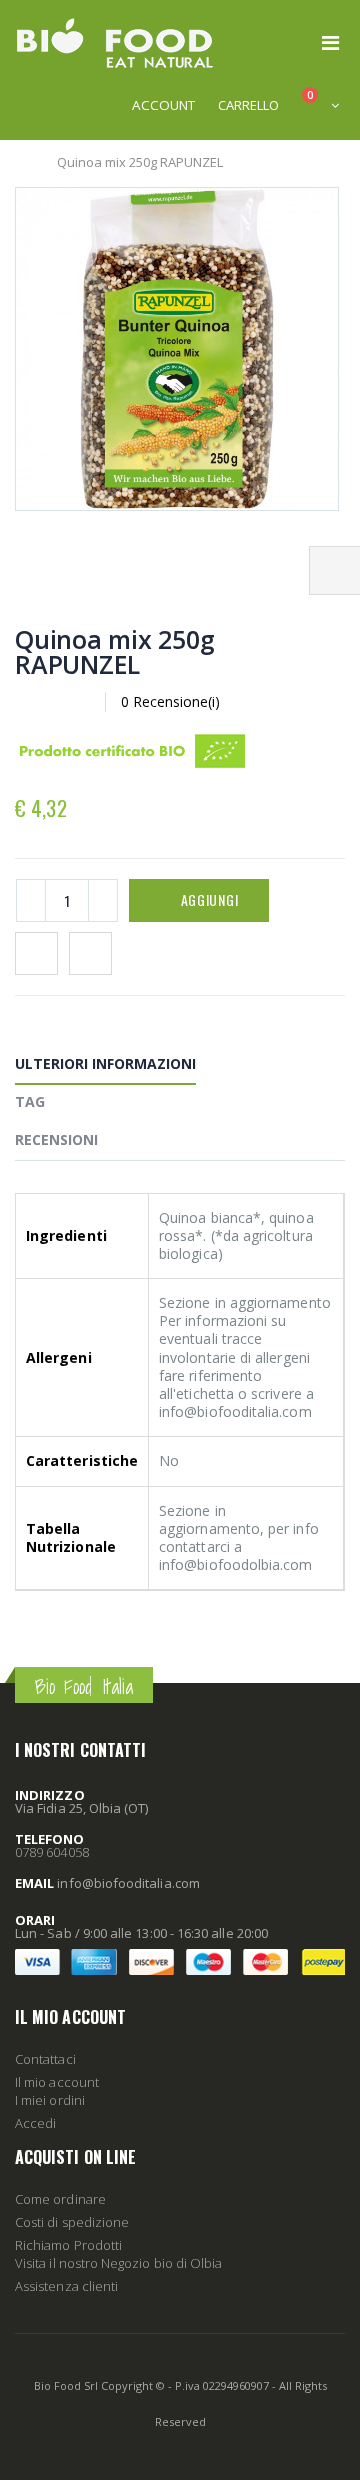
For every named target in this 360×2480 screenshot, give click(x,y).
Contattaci (45, 2059)
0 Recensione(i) (170, 701)
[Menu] (330, 42)
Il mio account (57, 2082)
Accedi (35, 2123)
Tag (30, 1101)
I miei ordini (50, 2100)
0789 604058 (52, 1852)
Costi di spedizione (72, 2222)
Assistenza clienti (66, 2286)
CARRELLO (248, 105)
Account (163, 105)
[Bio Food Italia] (115, 43)
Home (22, 162)
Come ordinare (60, 2199)
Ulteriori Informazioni (105, 1063)
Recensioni (56, 1139)
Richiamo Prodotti (68, 2245)
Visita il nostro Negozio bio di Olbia (118, 2263)
